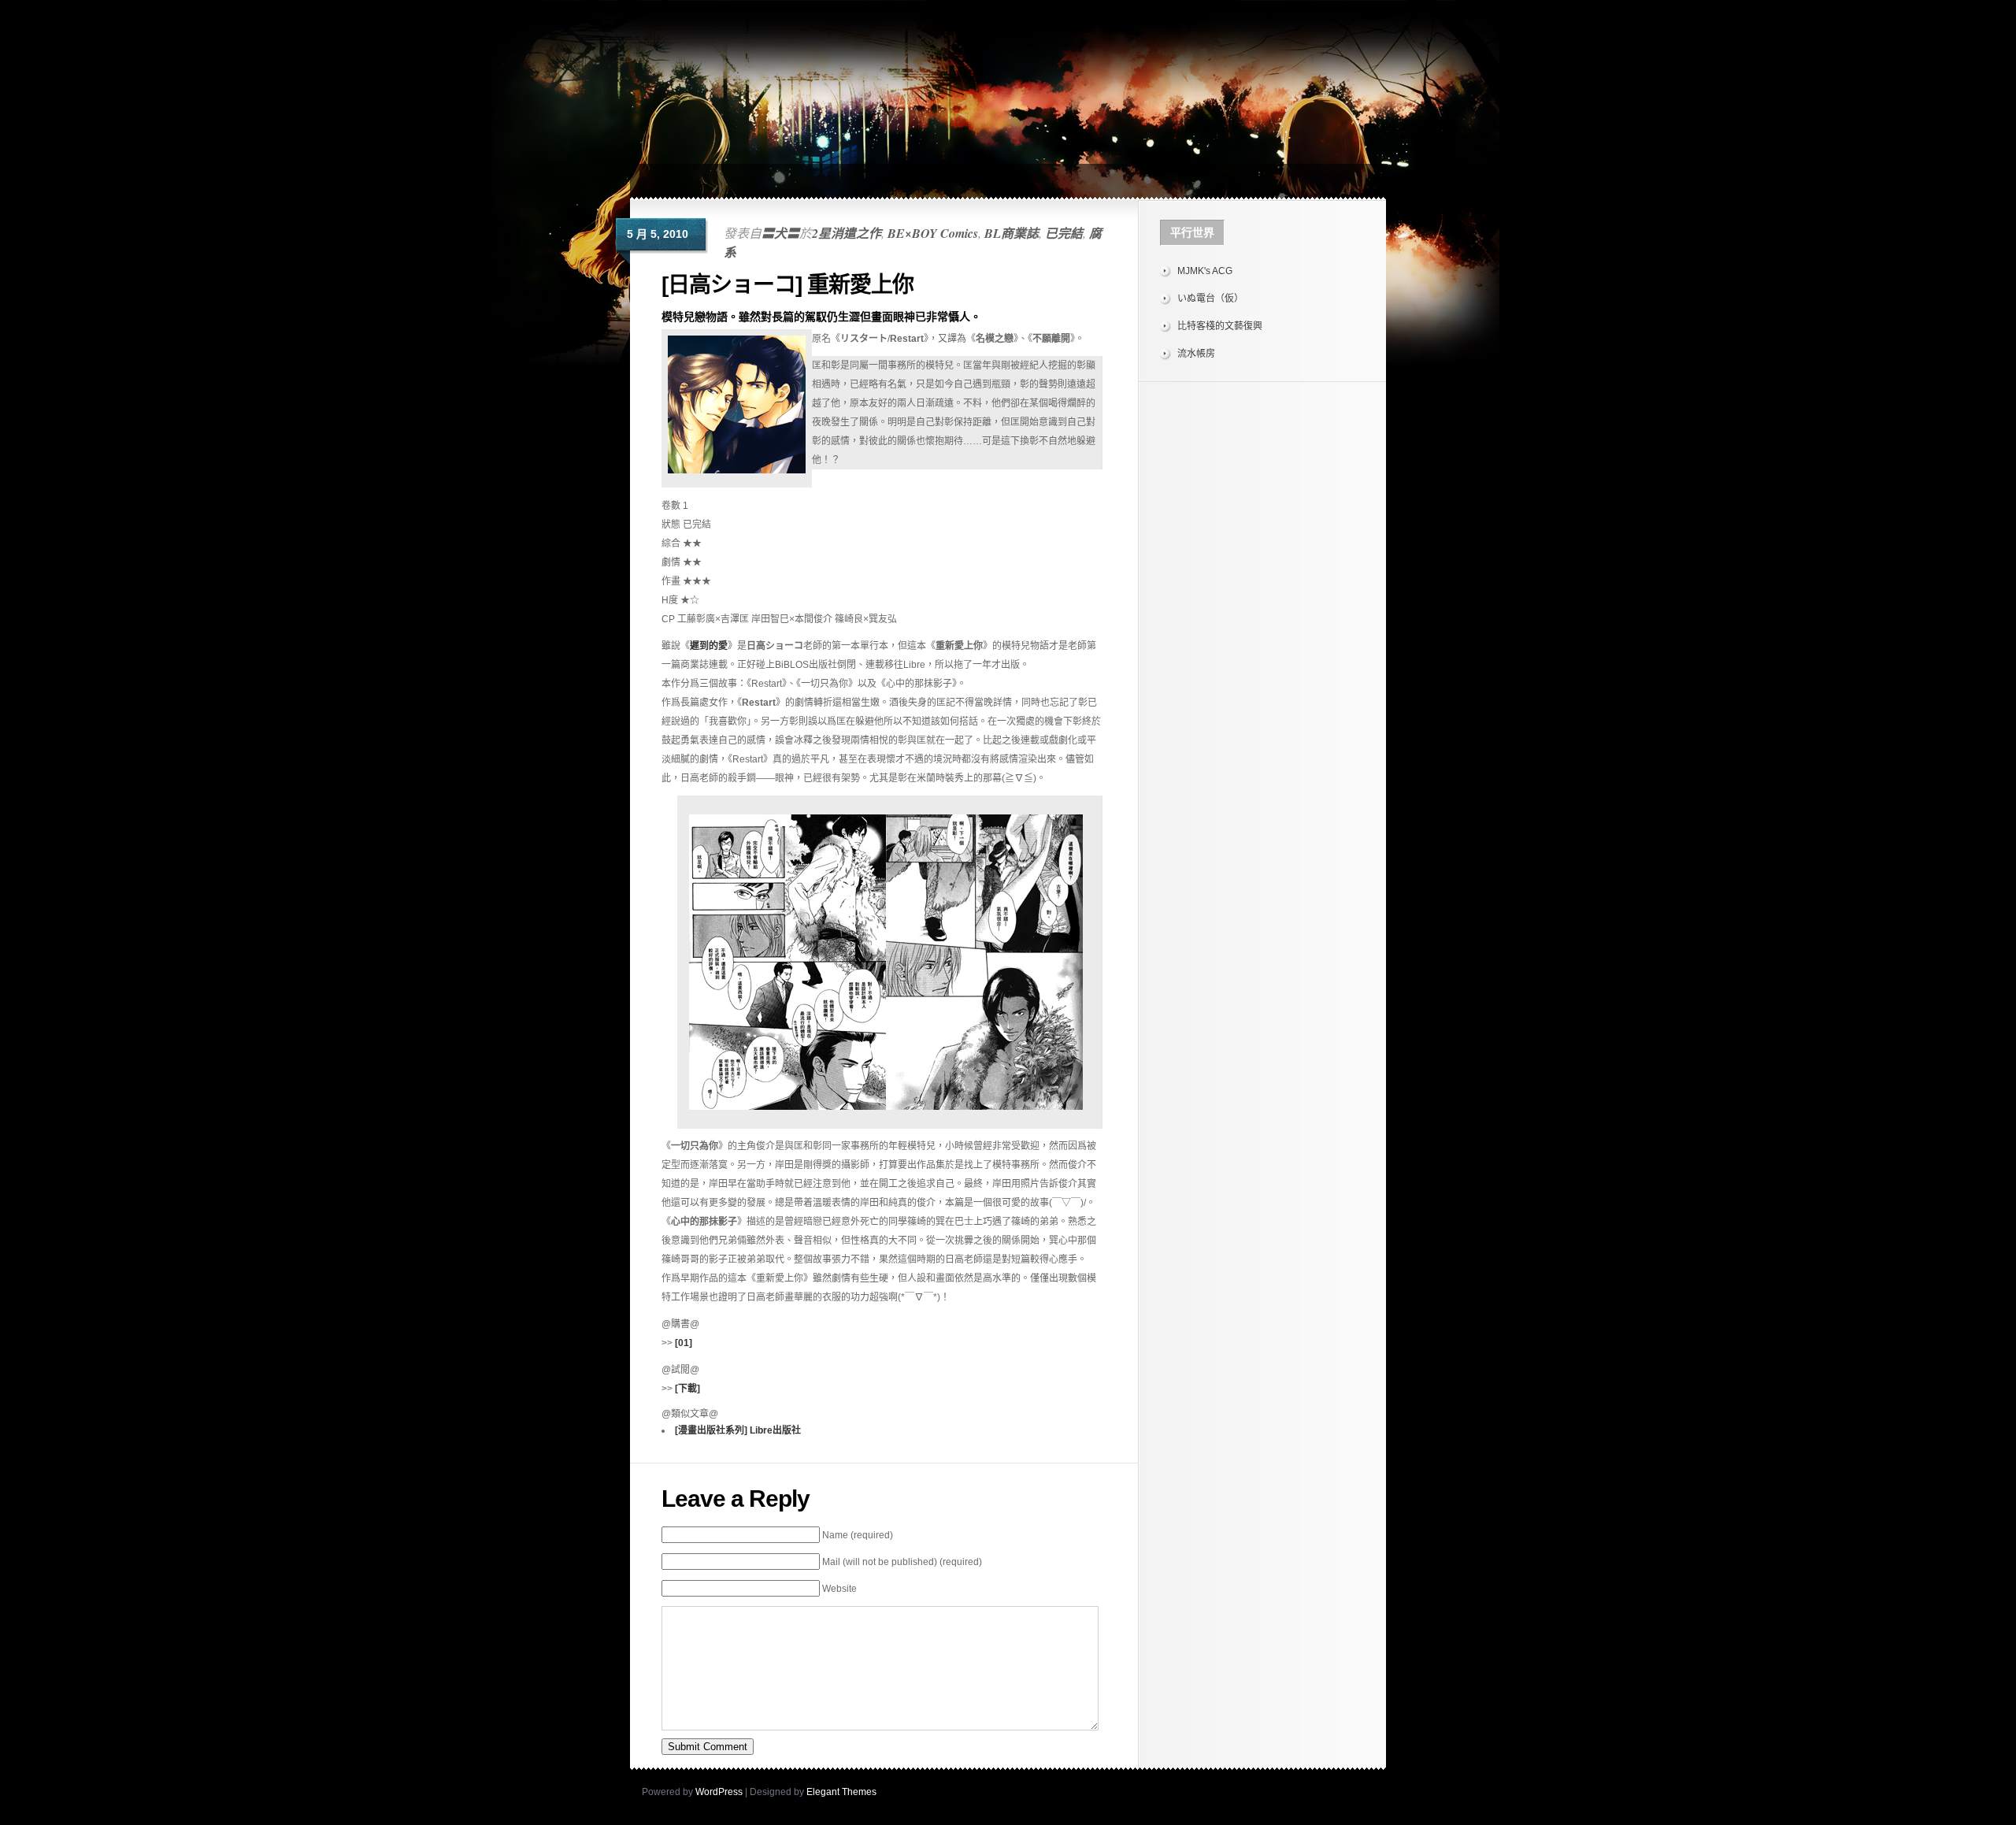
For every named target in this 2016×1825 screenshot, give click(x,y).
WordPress (719, 1792)
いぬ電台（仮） (1210, 299)
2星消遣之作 (847, 233)
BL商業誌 (1012, 233)
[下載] (687, 1389)
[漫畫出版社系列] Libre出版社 (738, 1430)
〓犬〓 (780, 233)
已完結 (1064, 233)
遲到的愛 (709, 646)
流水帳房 (1196, 354)
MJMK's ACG (1205, 271)
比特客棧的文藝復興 (1220, 326)
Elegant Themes (841, 1792)
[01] (684, 1343)
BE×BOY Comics (933, 233)
